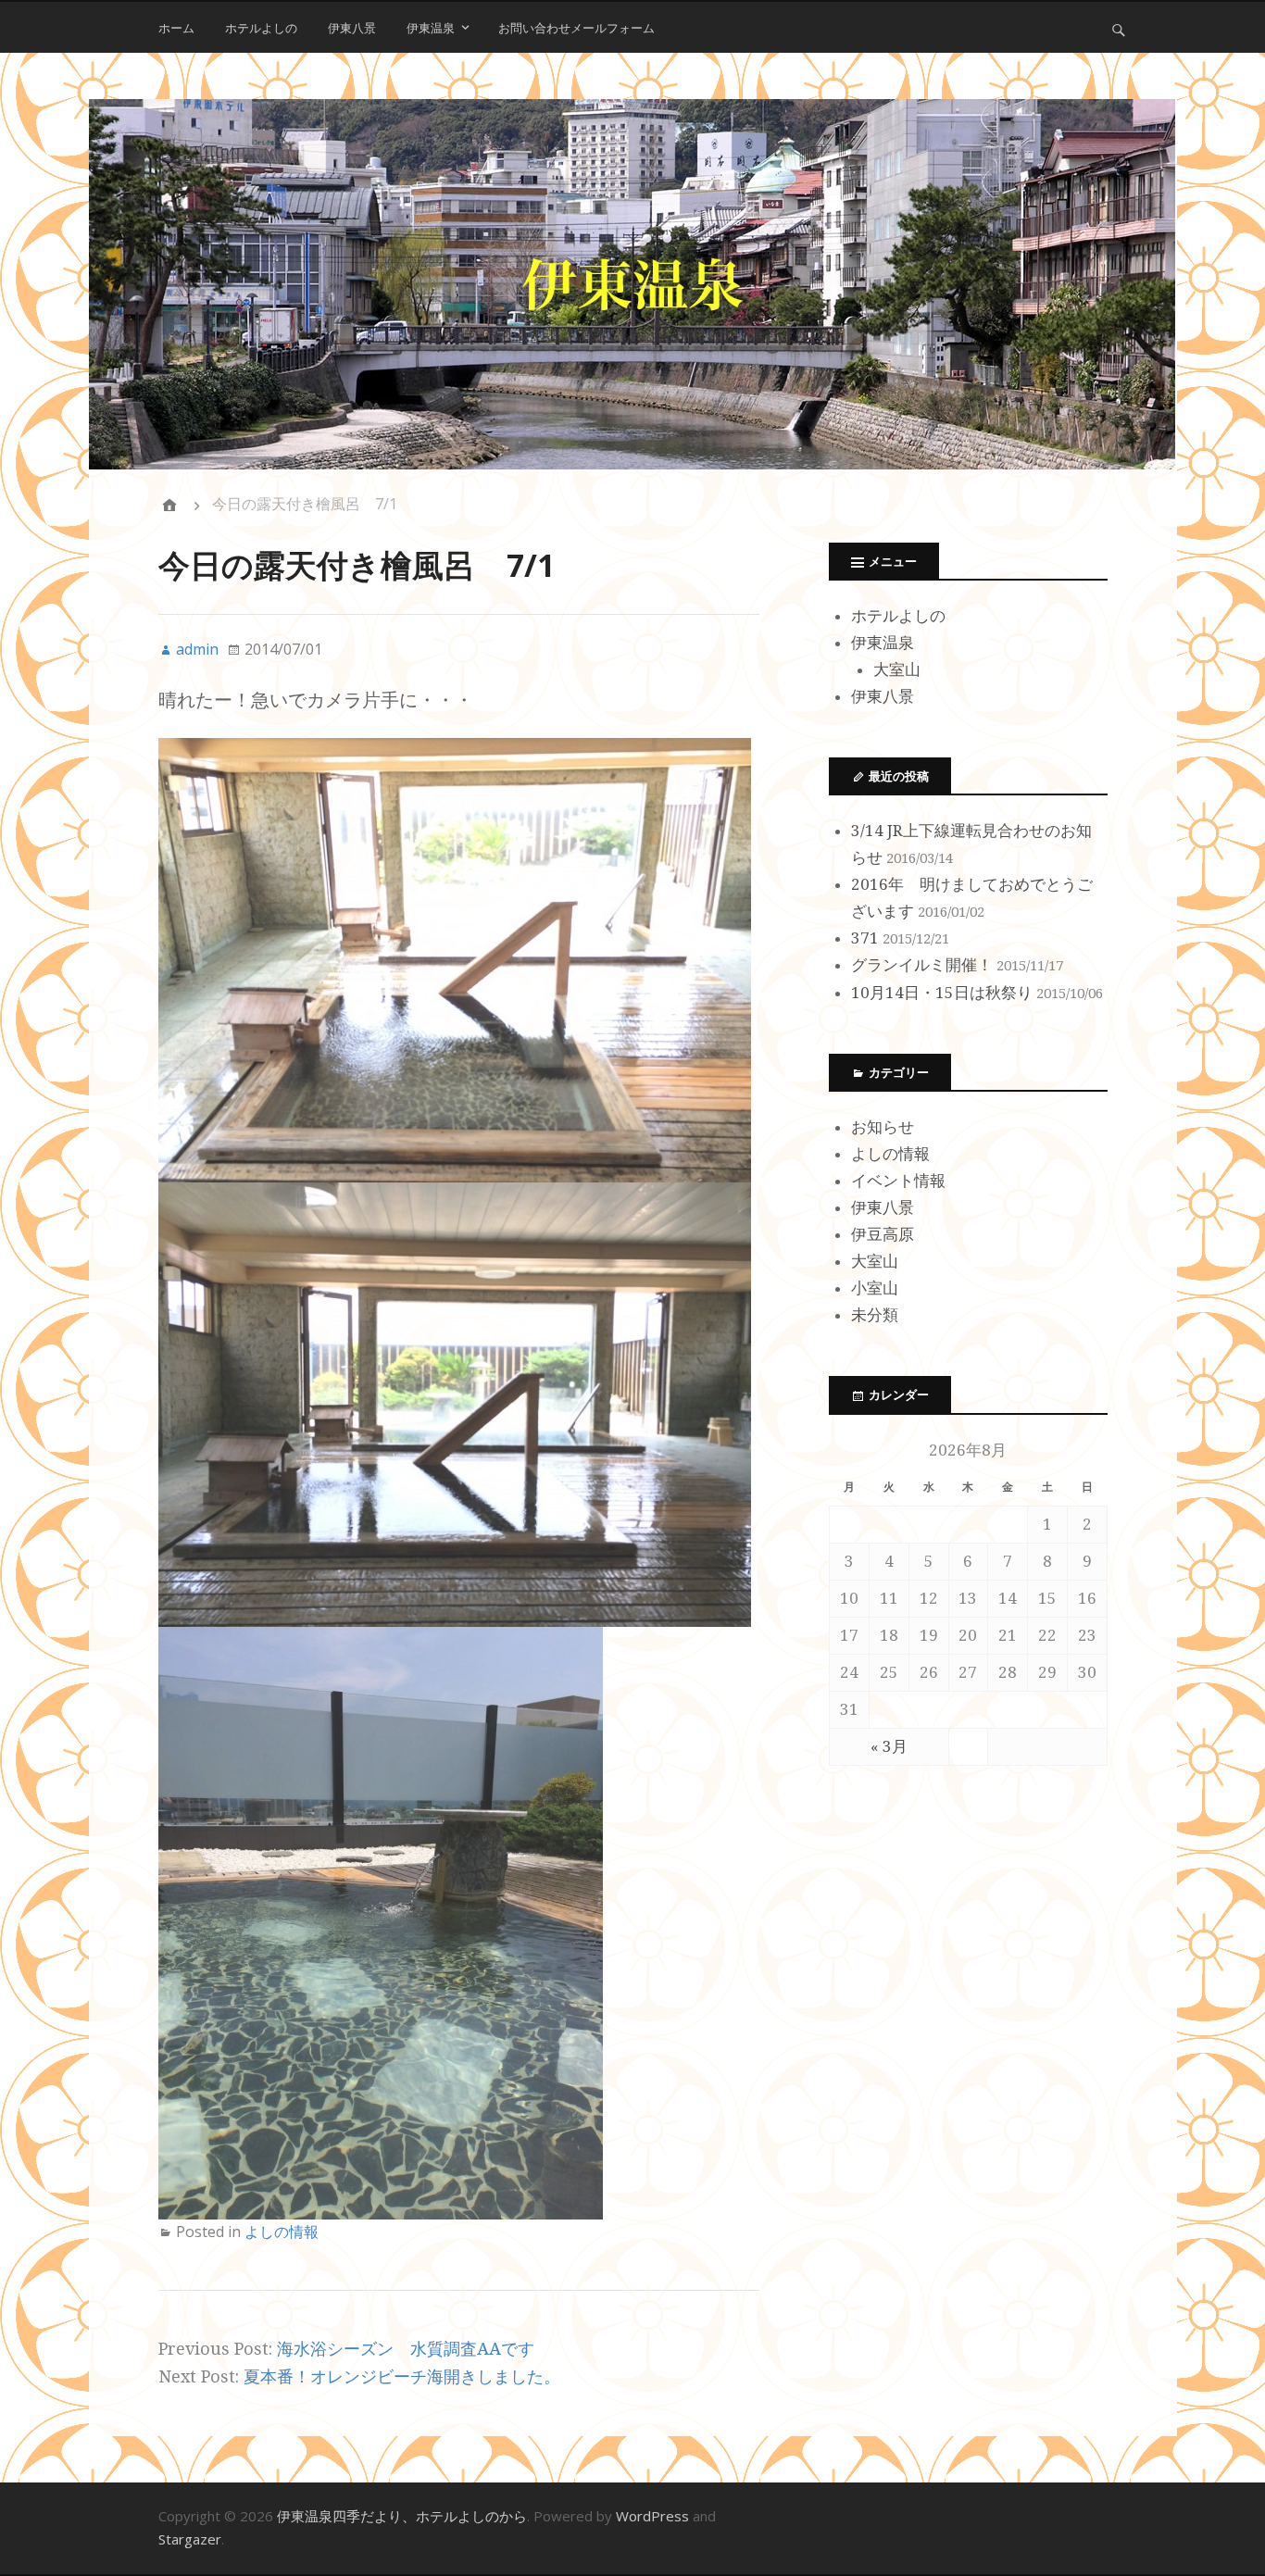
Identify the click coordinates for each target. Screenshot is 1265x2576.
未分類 (875, 1315)
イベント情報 (898, 1181)
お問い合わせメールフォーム (576, 28)
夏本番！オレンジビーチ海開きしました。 (402, 2376)
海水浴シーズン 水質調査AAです (406, 2349)
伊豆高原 (883, 1234)
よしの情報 (282, 2232)
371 (865, 938)
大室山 (897, 669)
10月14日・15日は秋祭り (942, 993)
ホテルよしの (261, 28)
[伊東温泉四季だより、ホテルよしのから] (633, 284)
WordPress (652, 2516)
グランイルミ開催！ (922, 965)
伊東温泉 (431, 28)
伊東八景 (352, 28)
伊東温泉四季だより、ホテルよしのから (402, 2516)
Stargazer (190, 2539)
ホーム (176, 28)
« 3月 (889, 1746)
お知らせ (883, 1127)
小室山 (875, 1288)
